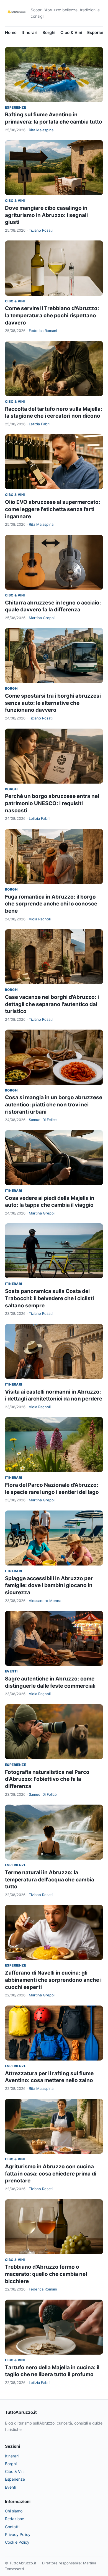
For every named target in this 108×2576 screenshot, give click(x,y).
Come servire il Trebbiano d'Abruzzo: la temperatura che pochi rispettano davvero (52, 315)
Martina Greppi (42, 618)
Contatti (12, 2527)
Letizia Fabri (39, 424)
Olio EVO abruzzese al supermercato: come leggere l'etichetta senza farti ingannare (53, 509)
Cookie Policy (17, 2542)
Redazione (15, 2519)
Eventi (11, 1671)
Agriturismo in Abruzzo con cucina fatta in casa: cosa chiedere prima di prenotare (51, 2174)
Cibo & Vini (71, 32)
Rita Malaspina (41, 130)
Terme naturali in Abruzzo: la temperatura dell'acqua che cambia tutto (50, 1879)
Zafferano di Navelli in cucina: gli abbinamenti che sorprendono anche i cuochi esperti (53, 1980)
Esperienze (16, 107)
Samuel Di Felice (43, 1120)
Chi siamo (14, 2511)
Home (11, 32)
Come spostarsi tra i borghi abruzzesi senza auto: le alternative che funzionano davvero (53, 703)
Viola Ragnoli (40, 919)
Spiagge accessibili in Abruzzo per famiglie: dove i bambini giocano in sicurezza (49, 1585)
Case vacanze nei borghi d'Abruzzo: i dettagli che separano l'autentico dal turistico (52, 1004)
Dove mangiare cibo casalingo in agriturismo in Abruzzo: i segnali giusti (46, 215)
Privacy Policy (18, 2534)
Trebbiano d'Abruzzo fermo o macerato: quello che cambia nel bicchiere (46, 2274)
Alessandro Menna (45, 1601)
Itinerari (29, 32)
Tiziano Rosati (41, 230)
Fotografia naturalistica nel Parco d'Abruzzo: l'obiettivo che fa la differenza (47, 1779)
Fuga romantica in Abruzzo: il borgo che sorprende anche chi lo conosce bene (51, 904)
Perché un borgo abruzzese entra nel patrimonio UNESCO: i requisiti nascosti (52, 803)
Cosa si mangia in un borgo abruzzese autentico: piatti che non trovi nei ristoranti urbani (54, 1104)
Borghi (49, 32)
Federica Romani (43, 331)
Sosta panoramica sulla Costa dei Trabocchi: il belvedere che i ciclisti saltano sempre (49, 1298)
